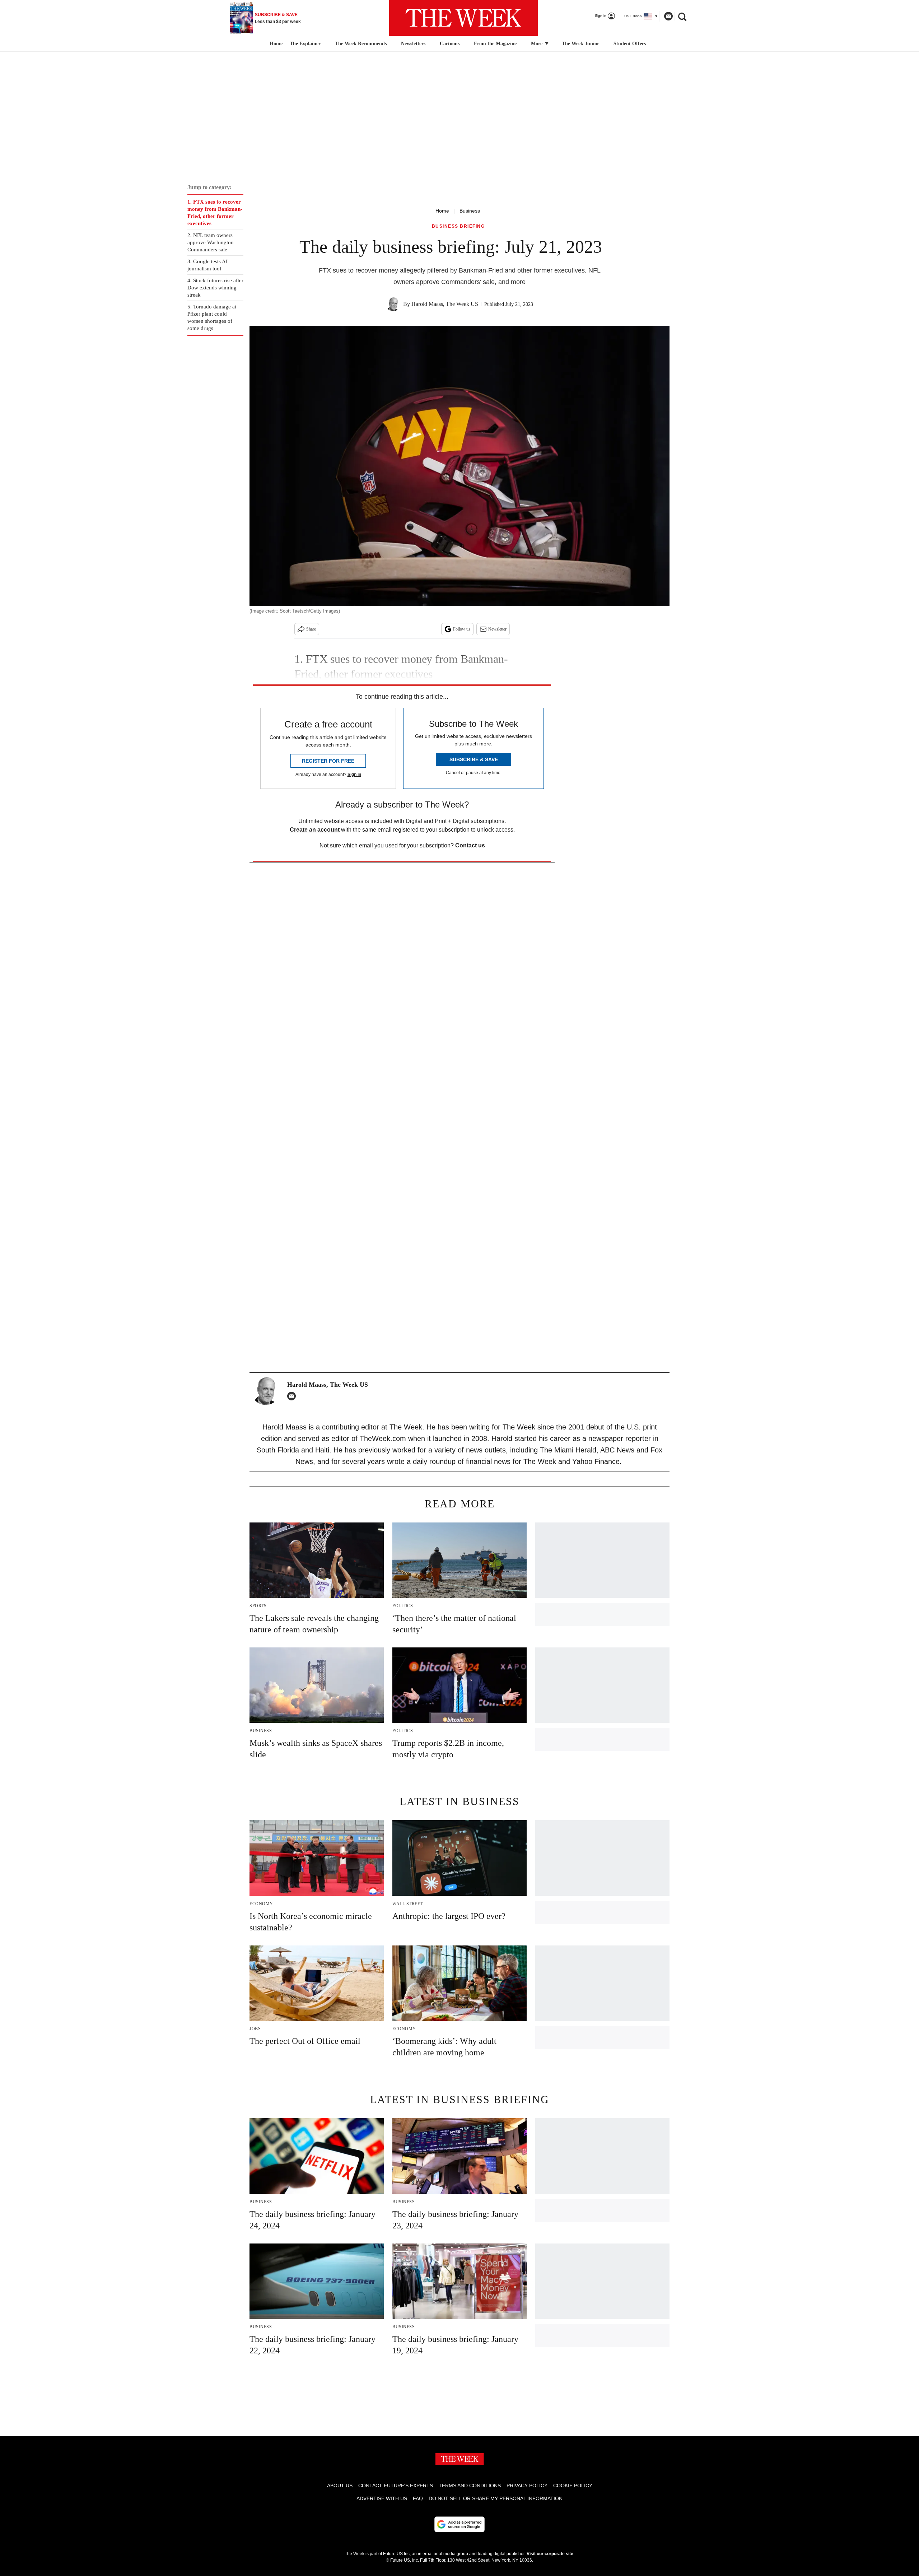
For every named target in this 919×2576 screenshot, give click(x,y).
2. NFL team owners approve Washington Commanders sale (211, 242)
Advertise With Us (382, 2498)
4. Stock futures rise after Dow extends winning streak (215, 288)
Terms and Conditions (470, 2486)
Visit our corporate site (550, 2554)
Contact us (470, 845)
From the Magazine (495, 44)
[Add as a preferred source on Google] (459, 2524)
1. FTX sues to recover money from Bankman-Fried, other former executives (215, 213)
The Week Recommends (361, 44)
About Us (340, 2486)
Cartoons (450, 44)
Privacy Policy (527, 2486)
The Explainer (305, 44)
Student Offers (630, 44)
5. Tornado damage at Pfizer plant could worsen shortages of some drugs (212, 317)
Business (470, 211)
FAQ (418, 2498)
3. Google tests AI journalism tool (207, 265)
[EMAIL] (293, 1396)
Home (442, 211)
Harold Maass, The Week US (445, 304)
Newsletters (413, 44)
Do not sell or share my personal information (496, 2498)
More (537, 44)
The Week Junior (580, 44)
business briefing (458, 226)
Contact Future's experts (396, 2486)
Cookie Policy (573, 2486)
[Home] (275, 44)
